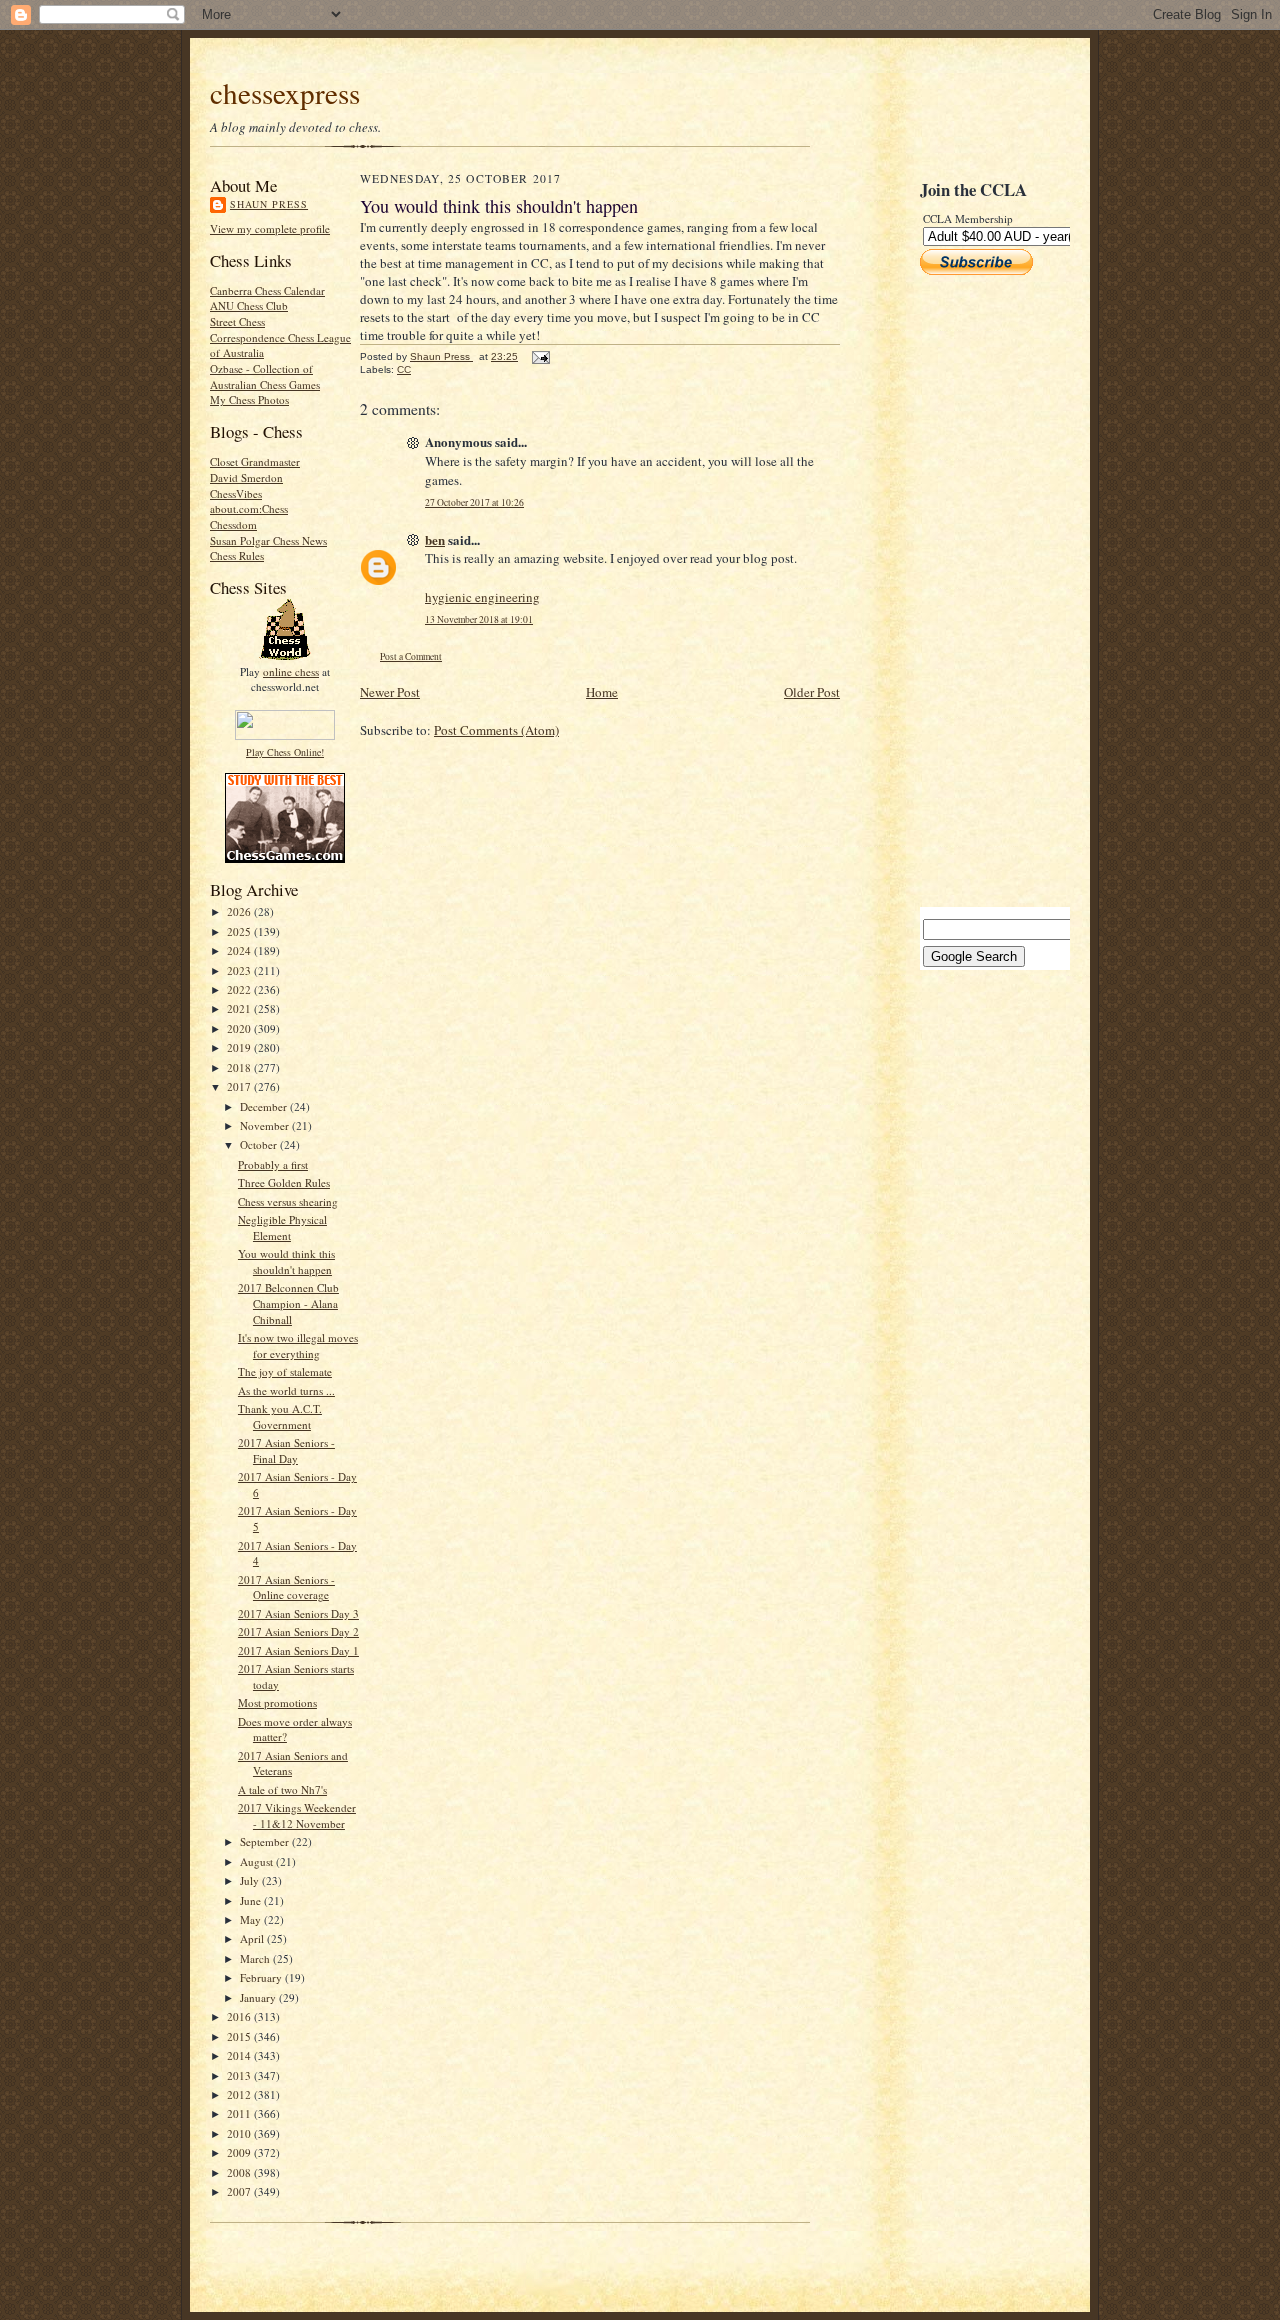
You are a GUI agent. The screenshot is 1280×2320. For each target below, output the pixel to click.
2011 (240, 2113)
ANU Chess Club (249, 305)
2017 (240, 1086)
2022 (240, 989)
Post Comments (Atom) (496, 730)
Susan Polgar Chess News (268, 540)
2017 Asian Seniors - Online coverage (286, 1587)
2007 (240, 2191)
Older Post (812, 692)
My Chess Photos (249, 399)
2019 (240, 1047)
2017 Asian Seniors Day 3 (298, 1613)
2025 (240, 931)
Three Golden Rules (284, 1182)
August (258, 1861)
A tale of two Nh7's (282, 1789)
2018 (240, 1067)
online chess (291, 671)
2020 (240, 1028)
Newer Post (390, 692)
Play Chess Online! (285, 752)
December (265, 1106)
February (262, 1977)
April (253, 1938)
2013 (240, 2075)
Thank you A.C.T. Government (280, 1416)
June (252, 1900)
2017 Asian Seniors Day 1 (298, 1650)
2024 (240, 950)
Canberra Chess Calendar (267, 290)
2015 (240, 2036)
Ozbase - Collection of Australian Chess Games (265, 376)
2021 (240, 1008)
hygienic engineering (482, 597)
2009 (240, 2152)
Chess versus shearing (288, 1201)
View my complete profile (270, 228)
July (251, 1880)
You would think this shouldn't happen (286, 1261)
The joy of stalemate (285, 1371)
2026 (240, 911)
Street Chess (237, 321)
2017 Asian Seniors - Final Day (286, 1450)
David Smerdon (246, 477)
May (252, 1919)
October (260, 1144)
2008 (240, 2172)
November (266, 1125)
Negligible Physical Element (282, 1227)
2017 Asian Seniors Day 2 (298, 1631)
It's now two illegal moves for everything (298, 1345)
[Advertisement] (980, 591)
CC (404, 369)
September (266, 1841)
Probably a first (273, 1164)
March (256, 1958)
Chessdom (233, 524)
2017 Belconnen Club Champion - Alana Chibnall (288, 1303)
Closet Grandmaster (255, 461)
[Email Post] (540, 356)
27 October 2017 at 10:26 (474, 502)
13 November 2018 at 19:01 (479, 619)
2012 (240, 2094)
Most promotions (277, 1702)
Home (602, 692)
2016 (240, 2016)
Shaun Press (269, 204)
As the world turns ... (286, 1390)
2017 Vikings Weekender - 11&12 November (297, 1815)
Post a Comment (411, 656)
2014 (240, 2055)
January (259, 1997)
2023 (240, 970)
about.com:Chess (249, 508)
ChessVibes (236, 493)
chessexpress (285, 92)
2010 (240, 2133)
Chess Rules (237, 555)
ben (435, 539)
